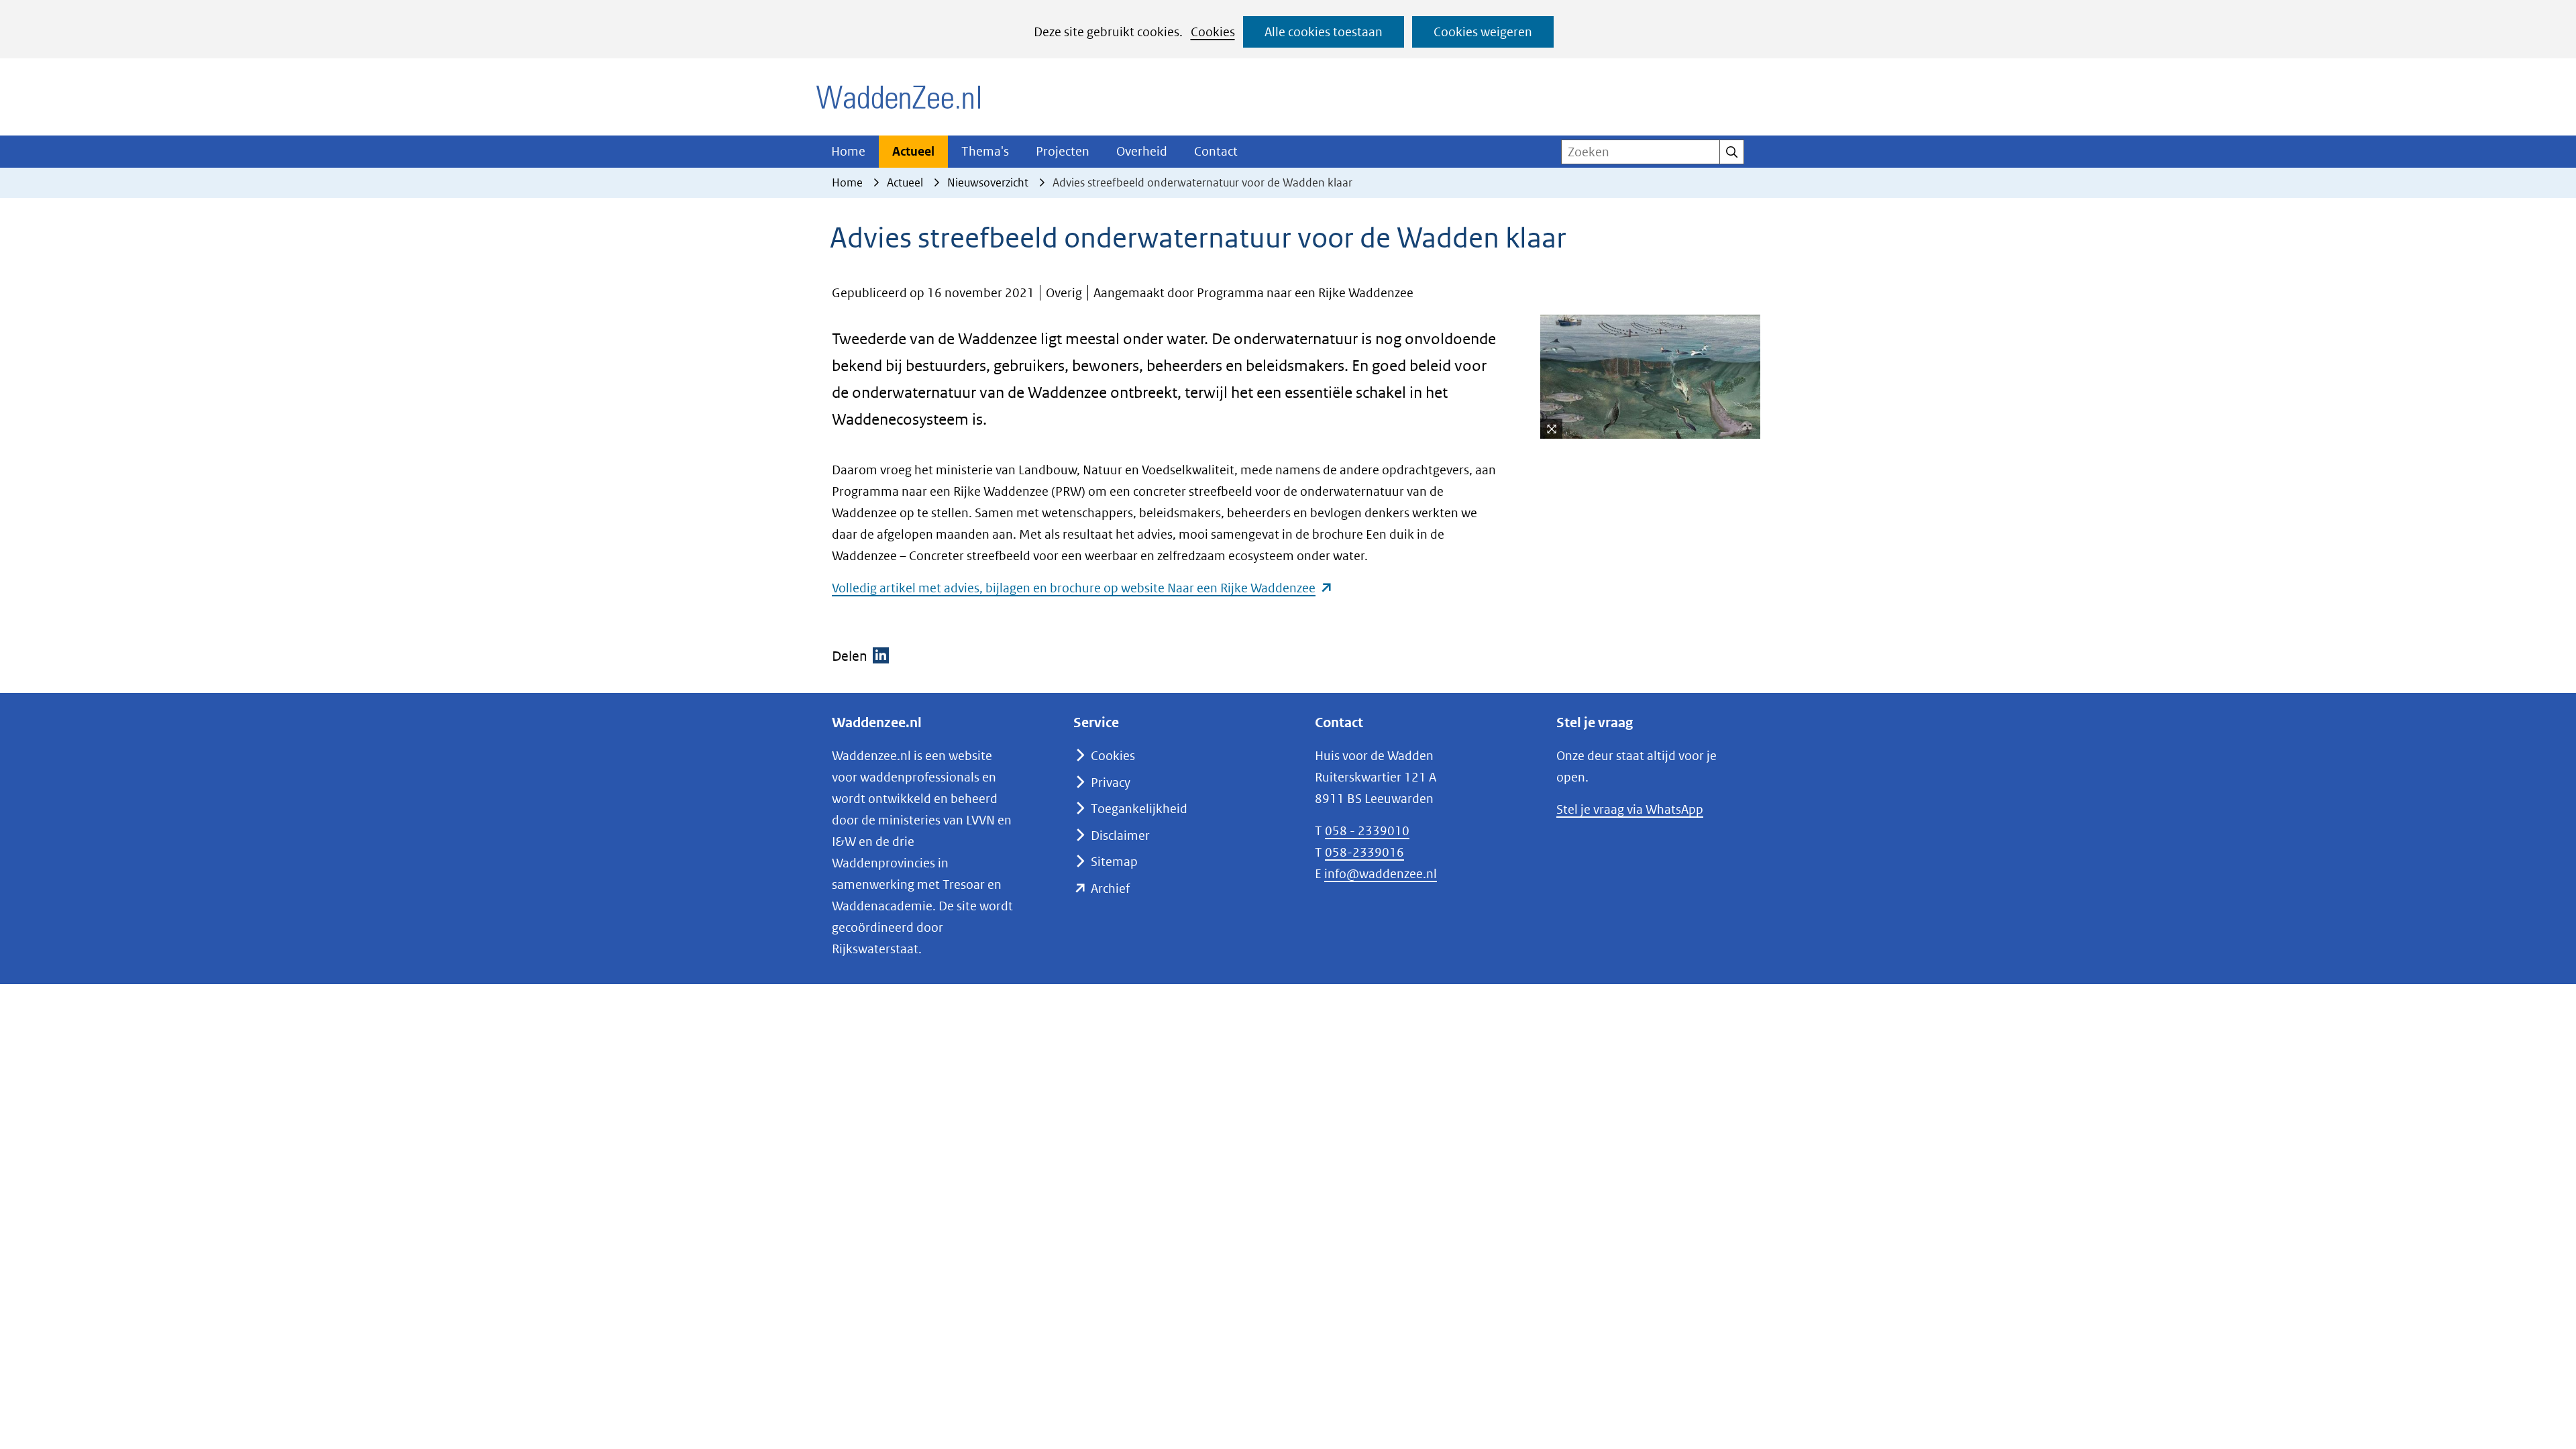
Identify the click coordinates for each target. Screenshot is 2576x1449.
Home (848, 151)
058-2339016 (1364, 852)
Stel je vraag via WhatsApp (1630, 809)
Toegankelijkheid (1139, 809)
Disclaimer (1120, 836)
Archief (1110, 889)
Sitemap (1114, 862)
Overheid (1142, 151)
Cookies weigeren (1483, 32)
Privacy (1111, 783)
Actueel (913, 151)
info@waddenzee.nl (1381, 874)
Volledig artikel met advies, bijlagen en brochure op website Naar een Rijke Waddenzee (1082, 588)
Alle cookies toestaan (1324, 32)
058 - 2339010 (1367, 831)
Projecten (1063, 151)
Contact (1216, 151)
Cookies (1213, 32)
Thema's (985, 151)
